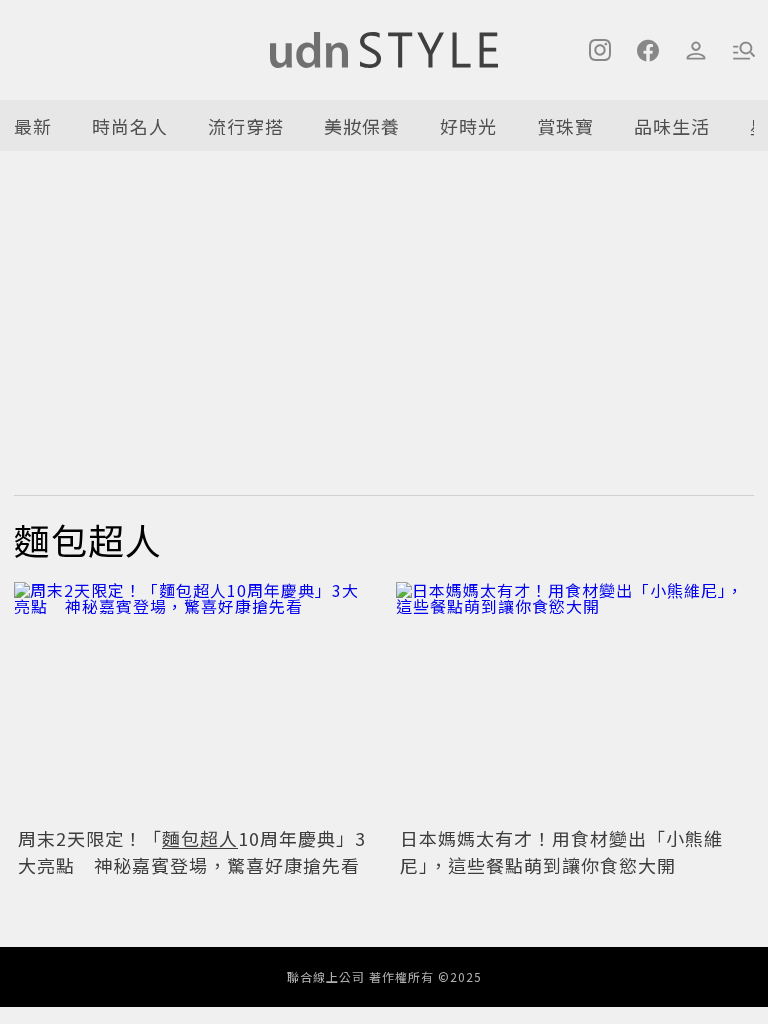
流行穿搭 (246, 126)
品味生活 (672, 126)
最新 (33, 126)
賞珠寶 (565, 126)
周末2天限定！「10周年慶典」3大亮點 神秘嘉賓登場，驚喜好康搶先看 (192, 851)
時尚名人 (130, 126)
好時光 (468, 126)
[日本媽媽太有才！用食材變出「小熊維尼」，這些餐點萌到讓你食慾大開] (575, 701)
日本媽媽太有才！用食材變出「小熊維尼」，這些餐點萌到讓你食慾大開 (561, 851)
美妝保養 (362, 126)
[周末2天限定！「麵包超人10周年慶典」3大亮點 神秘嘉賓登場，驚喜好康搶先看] (193, 701)
